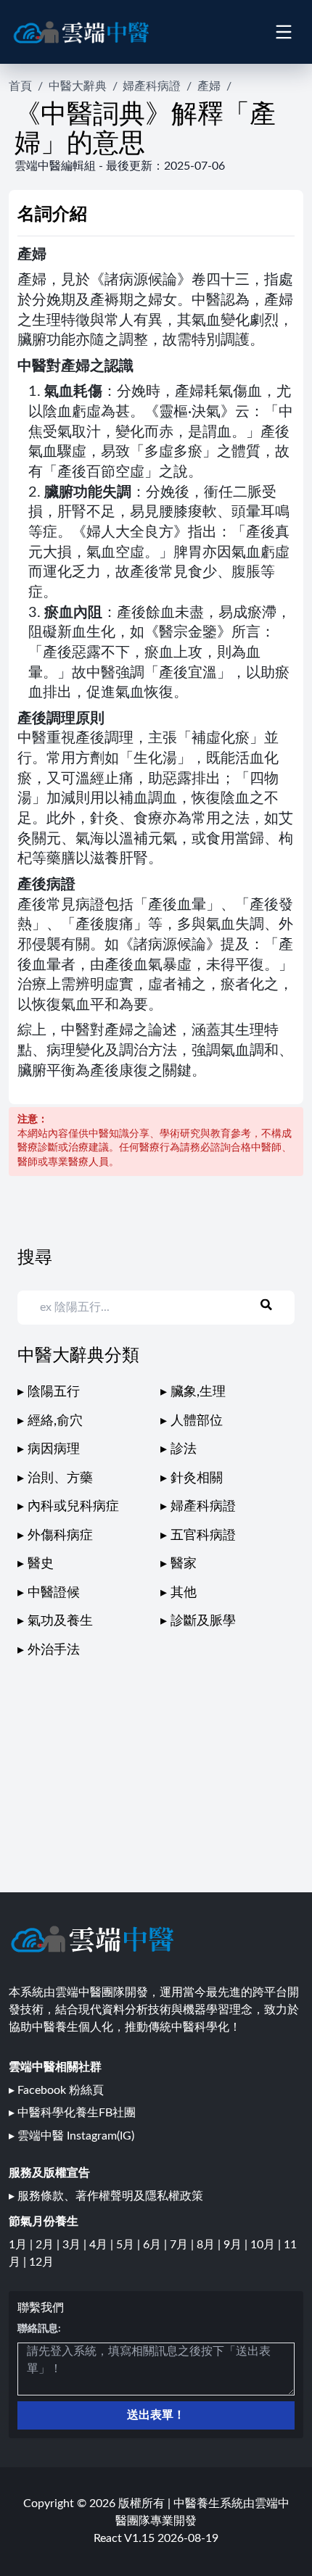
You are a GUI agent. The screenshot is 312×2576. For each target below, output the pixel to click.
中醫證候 (54, 1593)
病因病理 (54, 1449)
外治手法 (54, 1650)
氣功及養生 (60, 1621)
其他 (184, 1593)
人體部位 (197, 1421)
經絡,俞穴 (55, 1421)
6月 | (156, 2245)
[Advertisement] (156, 1762)
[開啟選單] (283, 32)
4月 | (103, 2245)
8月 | (210, 2245)
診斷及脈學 (203, 1621)
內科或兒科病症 (73, 1506)
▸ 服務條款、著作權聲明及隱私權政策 (106, 2196)
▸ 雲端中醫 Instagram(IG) (71, 2136)
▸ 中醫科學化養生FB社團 (72, 2113)
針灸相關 (197, 1478)
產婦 (209, 86)
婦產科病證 (152, 86)
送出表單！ (156, 2415)
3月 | (76, 2245)
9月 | (237, 2245)
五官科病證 (203, 1535)
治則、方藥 (60, 1478)
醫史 (41, 1564)
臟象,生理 (198, 1392)
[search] (275, 1305)
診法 (184, 1449)
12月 (41, 2262)
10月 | (267, 2245)
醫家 (184, 1564)
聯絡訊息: (39, 2329)
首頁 (20, 86)
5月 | (130, 2245)
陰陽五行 (54, 1392)
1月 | (22, 2245)
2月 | (49, 2245)
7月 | (183, 2245)
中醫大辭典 (78, 86)
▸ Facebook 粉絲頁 (56, 2090)
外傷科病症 (60, 1535)
